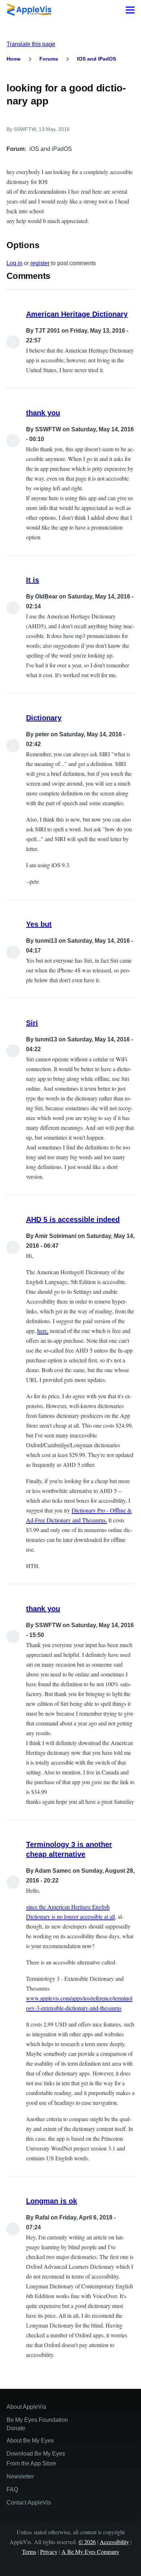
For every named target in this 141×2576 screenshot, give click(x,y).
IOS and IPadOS (97, 59)
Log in (14, 263)
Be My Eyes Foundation (37, 2420)
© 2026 (87, 2542)
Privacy (49, 2552)
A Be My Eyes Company (90, 2552)
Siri (32, 1023)
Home (14, 59)
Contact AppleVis (29, 2503)
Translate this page (31, 44)
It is (33, 580)
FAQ (12, 2489)
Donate (16, 2428)
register (40, 263)
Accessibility (114, 2542)
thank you (43, 413)
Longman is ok (52, 2201)
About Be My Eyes (30, 2441)
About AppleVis (26, 2407)
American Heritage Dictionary (77, 314)
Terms (29, 2552)
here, (43, 1331)
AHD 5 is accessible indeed (73, 1219)
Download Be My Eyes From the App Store (36, 2458)
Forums (49, 59)
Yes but (39, 924)
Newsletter (20, 2476)
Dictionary (44, 718)
